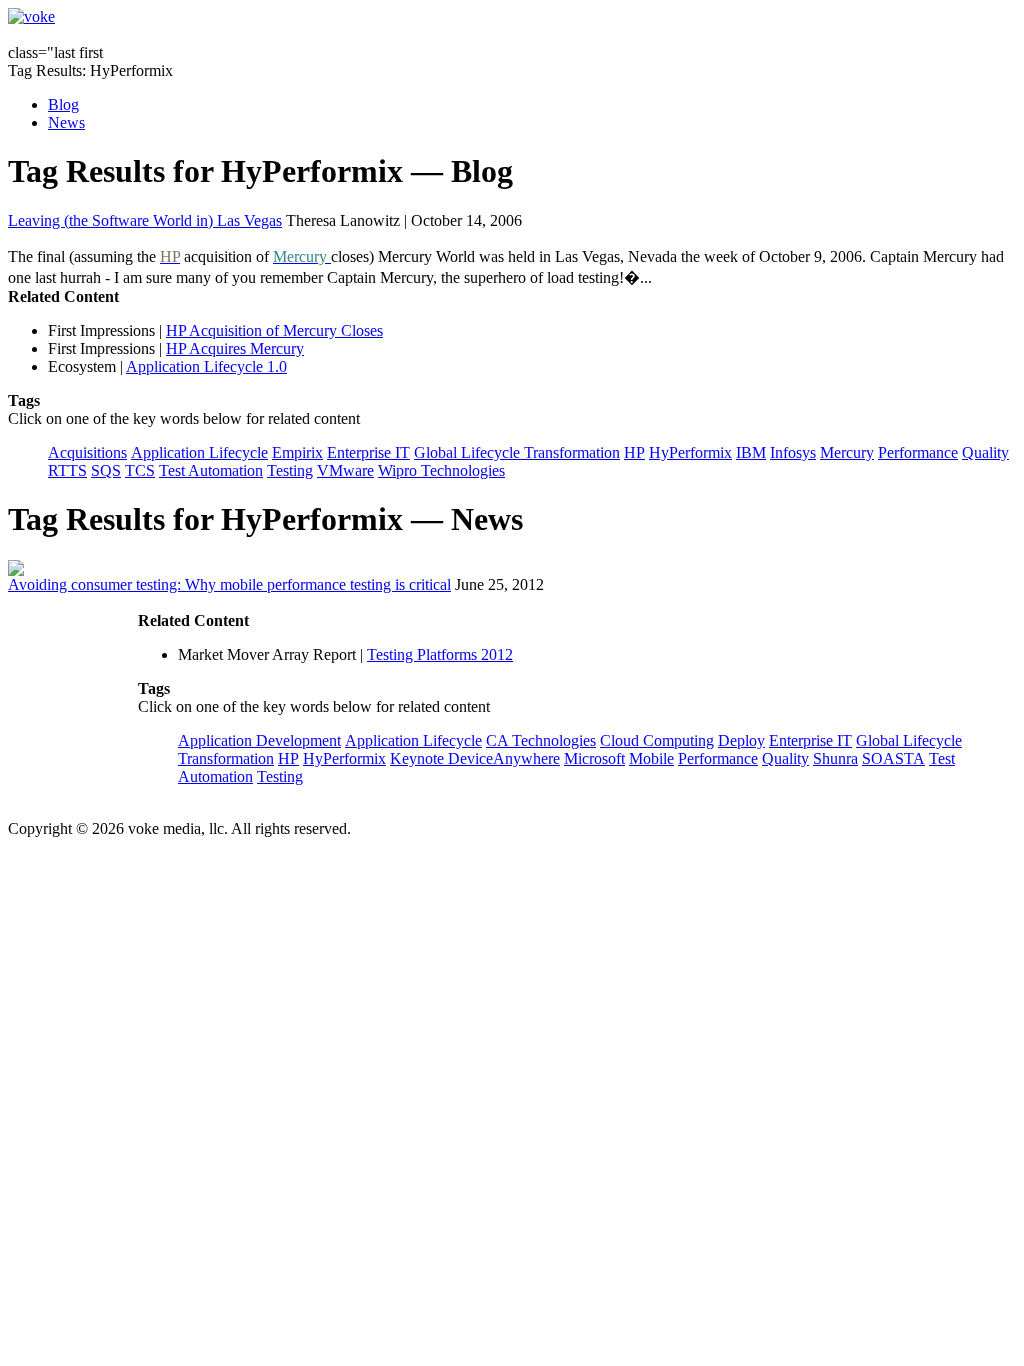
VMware (345, 470)
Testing (290, 470)
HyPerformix (690, 452)
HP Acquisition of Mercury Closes (274, 330)
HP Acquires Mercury (235, 348)
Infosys (793, 452)
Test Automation (211, 470)
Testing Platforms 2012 (440, 654)
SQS (106, 470)
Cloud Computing (657, 740)
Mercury (847, 452)
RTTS (67, 470)
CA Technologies (541, 740)
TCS (140, 470)
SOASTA (893, 758)
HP (634, 452)
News (66, 122)
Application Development (259, 740)
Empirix (297, 452)
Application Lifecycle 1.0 (206, 366)
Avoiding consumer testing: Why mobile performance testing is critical (229, 584)
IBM (751, 452)
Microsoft (594, 758)
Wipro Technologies (441, 470)
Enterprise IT (368, 452)
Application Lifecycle (199, 452)
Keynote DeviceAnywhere (475, 758)
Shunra (835, 758)
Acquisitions (87, 452)
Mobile (651, 758)
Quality (985, 452)
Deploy (741, 740)
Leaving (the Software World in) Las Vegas (145, 220)
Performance (918, 452)
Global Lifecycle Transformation (517, 452)
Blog (63, 104)
